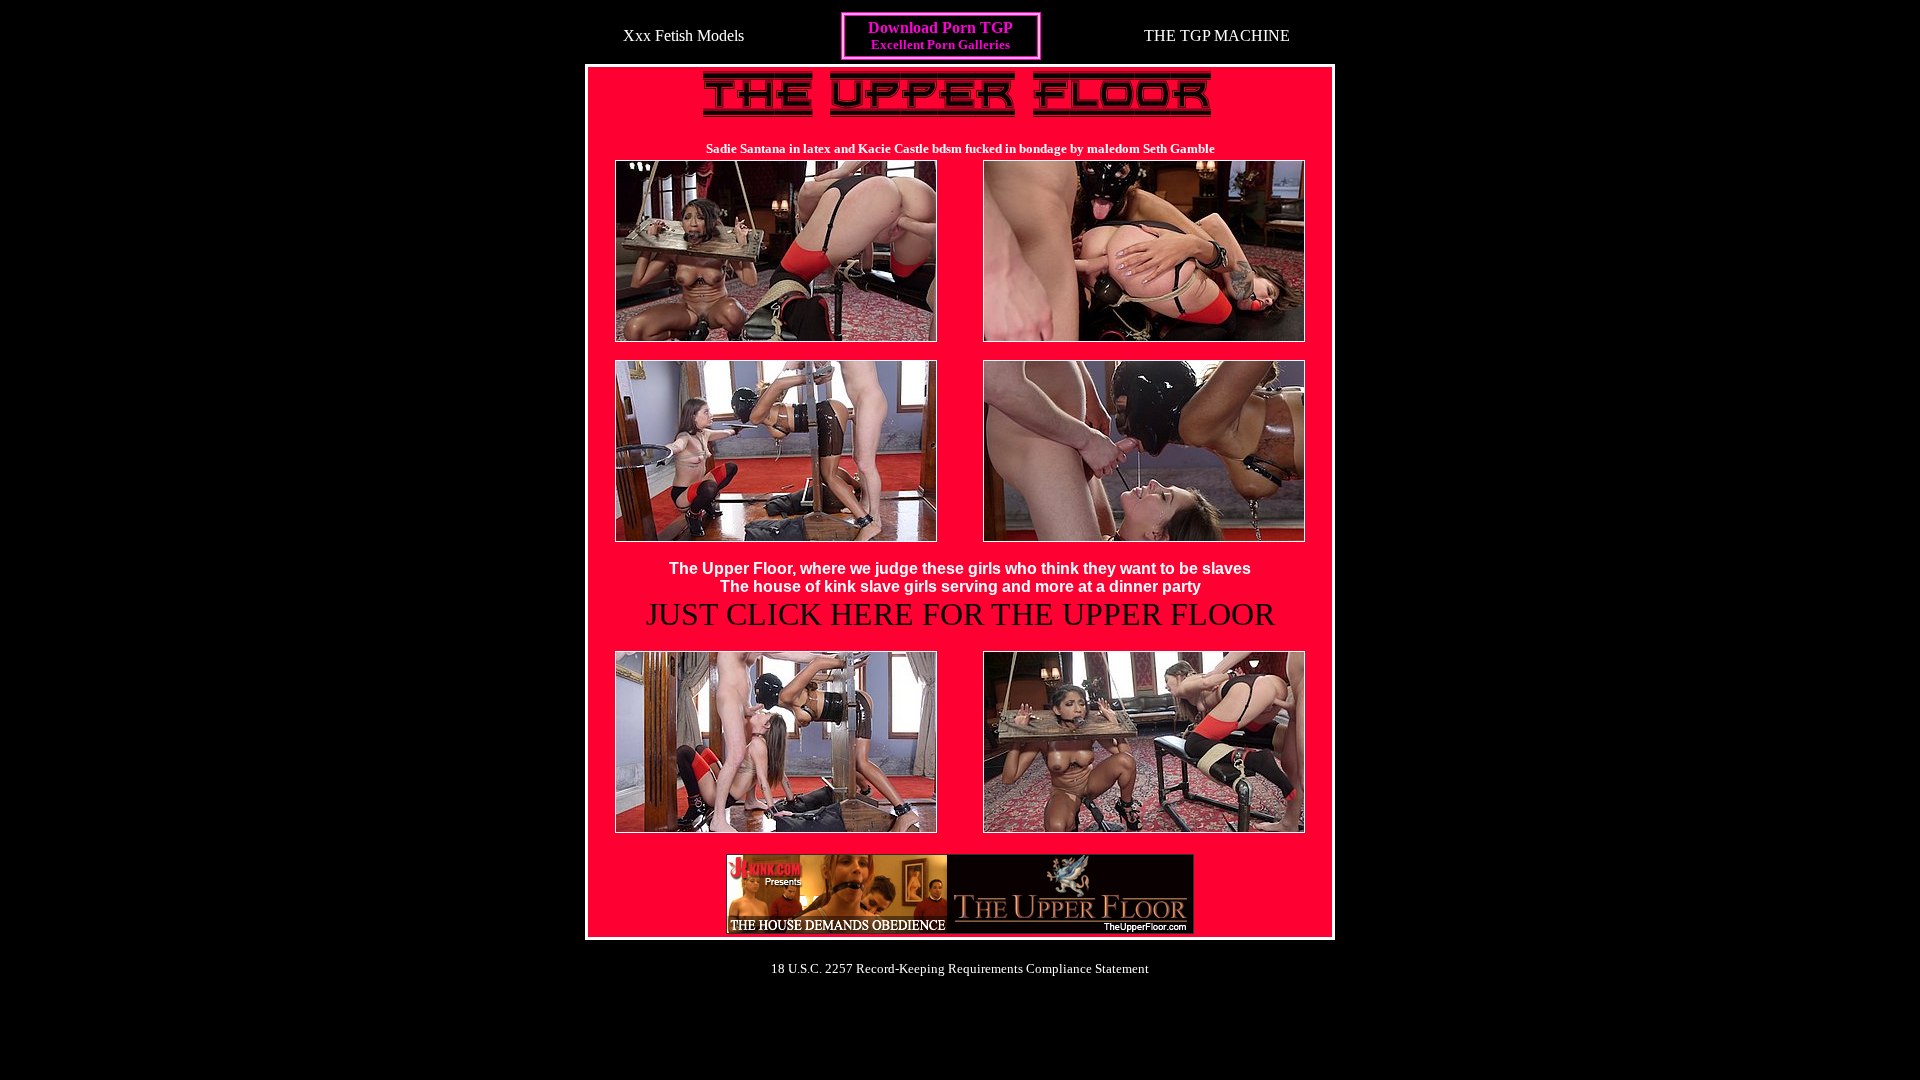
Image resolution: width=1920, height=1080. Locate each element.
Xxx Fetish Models (683, 35)
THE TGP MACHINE (1217, 35)
